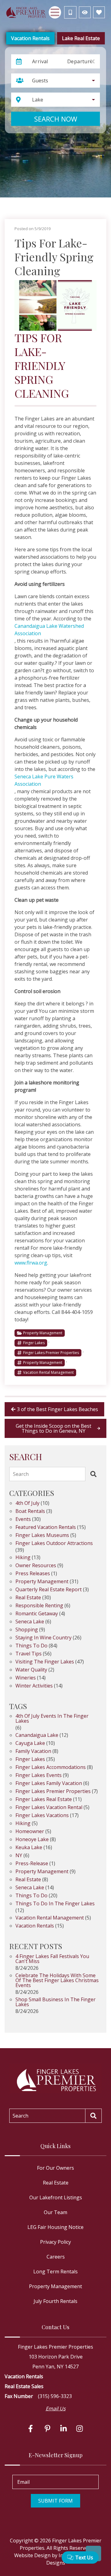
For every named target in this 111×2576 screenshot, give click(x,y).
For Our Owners (55, 2168)
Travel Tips (29, 1654)
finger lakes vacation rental (49, 1808)
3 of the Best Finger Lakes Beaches (58, 1409)
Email (23, 2482)
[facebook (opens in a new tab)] (31, 2429)
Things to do (31, 1646)
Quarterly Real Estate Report (49, 1590)
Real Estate (28, 1598)
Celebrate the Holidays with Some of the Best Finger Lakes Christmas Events (57, 1981)
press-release (32, 1864)
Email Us (56, 2408)
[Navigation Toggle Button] (55, 12)
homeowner (30, 1832)
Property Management (43, 1333)
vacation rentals (35, 1926)
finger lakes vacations (42, 1816)
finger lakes (34, 1343)
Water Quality (31, 1670)
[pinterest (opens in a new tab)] (47, 2429)
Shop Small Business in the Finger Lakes (55, 2002)
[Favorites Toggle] (99, 12)
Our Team (55, 2212)
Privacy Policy (55, 2242)
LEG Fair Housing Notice (55, 2227)
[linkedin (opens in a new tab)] (64, 2429)
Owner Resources (36, 1566)
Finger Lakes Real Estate (44, 1800)
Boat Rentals (30, 1512)
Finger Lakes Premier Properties (51, 1353)
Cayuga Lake (30, 1744)
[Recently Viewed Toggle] (85, 12)
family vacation (33, 1752)
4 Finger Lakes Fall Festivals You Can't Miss (52, 1959)
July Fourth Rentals (55, 2301)
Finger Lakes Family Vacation (49, 1784)
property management (43, 1363)
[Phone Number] (70, 12)
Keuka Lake (29, 1848)
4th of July (27, 1503)
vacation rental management (48, 1372)
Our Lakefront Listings (56, 2197)
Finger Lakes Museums (42, 1536)
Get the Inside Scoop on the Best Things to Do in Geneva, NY (53, 1428)
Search (21, 1474)
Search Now (56, 119)
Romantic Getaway (37, 1614)
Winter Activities (34, 1686)
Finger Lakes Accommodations (51, 1768)
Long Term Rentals (55, 2272)
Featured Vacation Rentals (46, 1528)
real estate (28, 1880)
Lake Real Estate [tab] (81, 38)
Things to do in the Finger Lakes (55, 1904)
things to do (31, 1896)
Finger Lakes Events (39, 1776)
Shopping (27, 1630)
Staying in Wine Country (43, 1638)
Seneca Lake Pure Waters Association (44, 780)
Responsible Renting (39, 1606)
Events (23, 1520)
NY (19, 1856)
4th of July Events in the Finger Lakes (52, 1719)
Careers (56, 2257)
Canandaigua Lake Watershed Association (49, 630)
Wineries (26, 1678)
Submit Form (55, 2501)
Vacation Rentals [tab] (30, 38)
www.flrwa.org (31, 1263)
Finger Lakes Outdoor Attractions (54, 1544)
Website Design (32, 2555)
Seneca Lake (30, 1622)
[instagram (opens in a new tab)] (80, 2429)
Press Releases (33, 1574)
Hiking (23, 1558)
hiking (23, 1824)
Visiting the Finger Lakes (45, 1662)
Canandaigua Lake (37, 1735)
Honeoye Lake (32, 1840)
